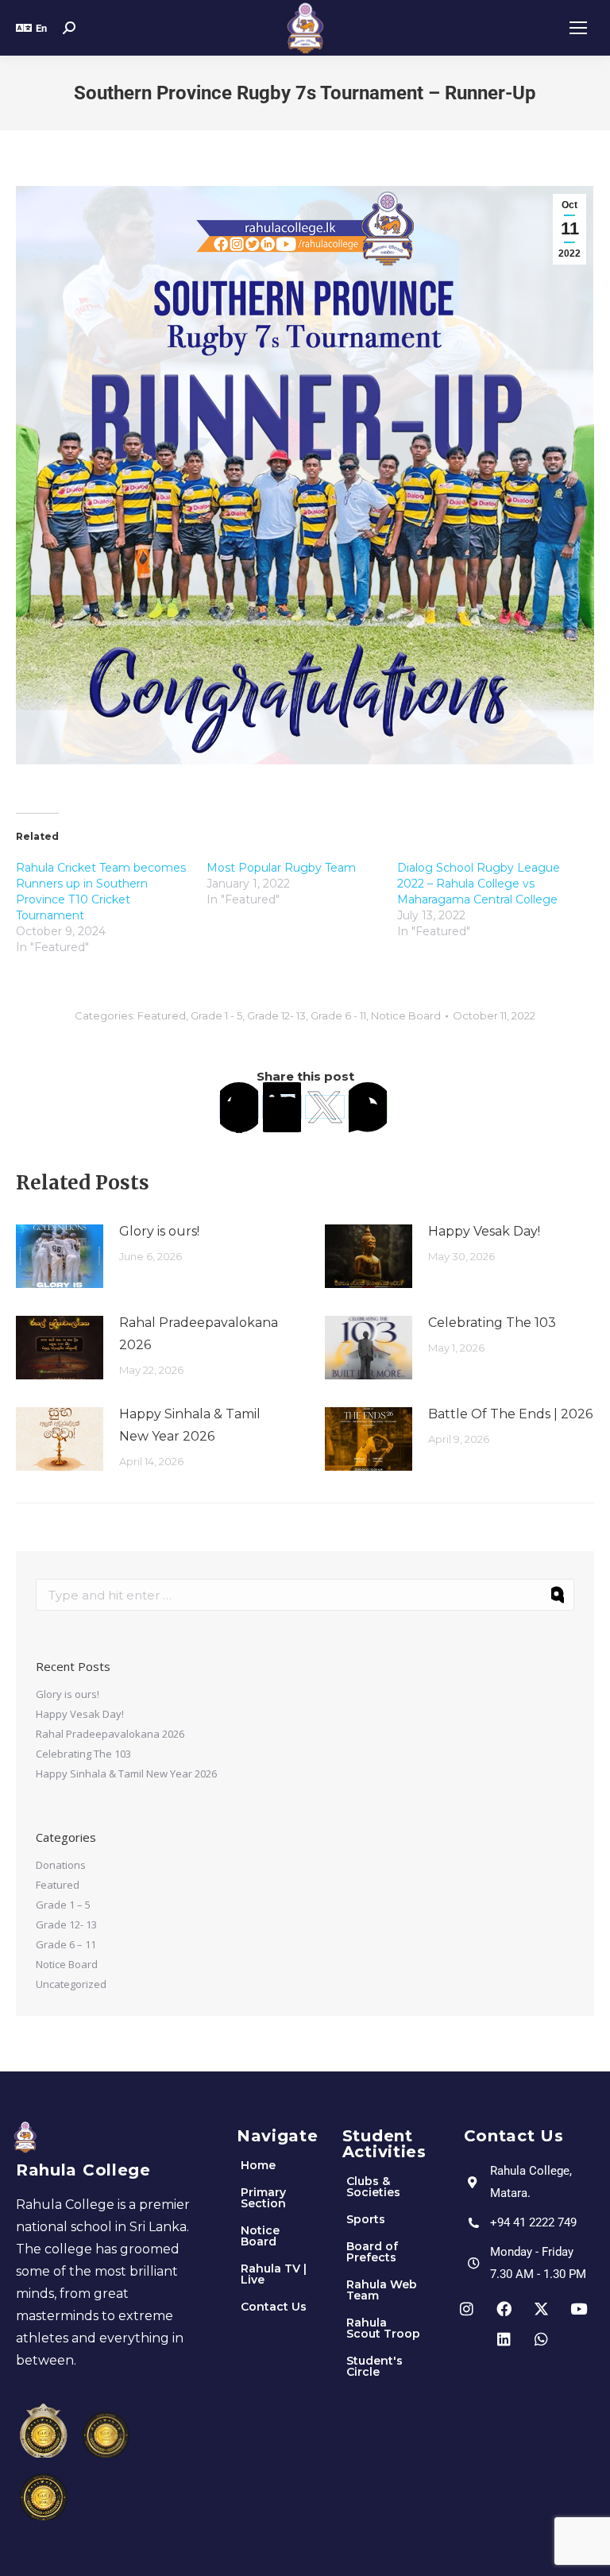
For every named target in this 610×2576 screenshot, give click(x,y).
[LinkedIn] (282, 1107)
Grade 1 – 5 (63, 1905)
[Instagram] (466, 2308)
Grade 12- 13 (276, 1015)
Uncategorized (71, 1984)
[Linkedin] (504, 2338)
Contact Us (274, 2307)
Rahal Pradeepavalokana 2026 (199, 1334)
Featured (162, 1015)
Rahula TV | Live (274, 2274)
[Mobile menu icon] (578, 28)
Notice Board (406, 1015)
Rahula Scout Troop (383, 2328)
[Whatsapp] (541, 2338)
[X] (325, 1107)
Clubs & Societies (373, 2187)
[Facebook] (239, 1107)
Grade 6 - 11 (338, 1015)
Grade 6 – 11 (66, 1944)
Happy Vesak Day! (484, 1231)
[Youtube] (578, 2308)
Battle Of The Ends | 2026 (510, 1414)
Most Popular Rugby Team (281, 868)
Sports (366, 2219)
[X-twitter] (541, 2308)
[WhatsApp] (368, 1107)
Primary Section (263, 2198)
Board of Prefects (372, 2252)
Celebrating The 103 (492, 1323)
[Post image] (60, 1256)
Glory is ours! (159, 1231)
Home (258, 2165)
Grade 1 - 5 (216, 1015)
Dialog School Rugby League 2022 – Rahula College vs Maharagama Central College (479, 884)
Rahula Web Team (382, 2290)
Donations (61, 1865)
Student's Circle (374, 2366)
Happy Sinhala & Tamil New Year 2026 (190, 1425)
